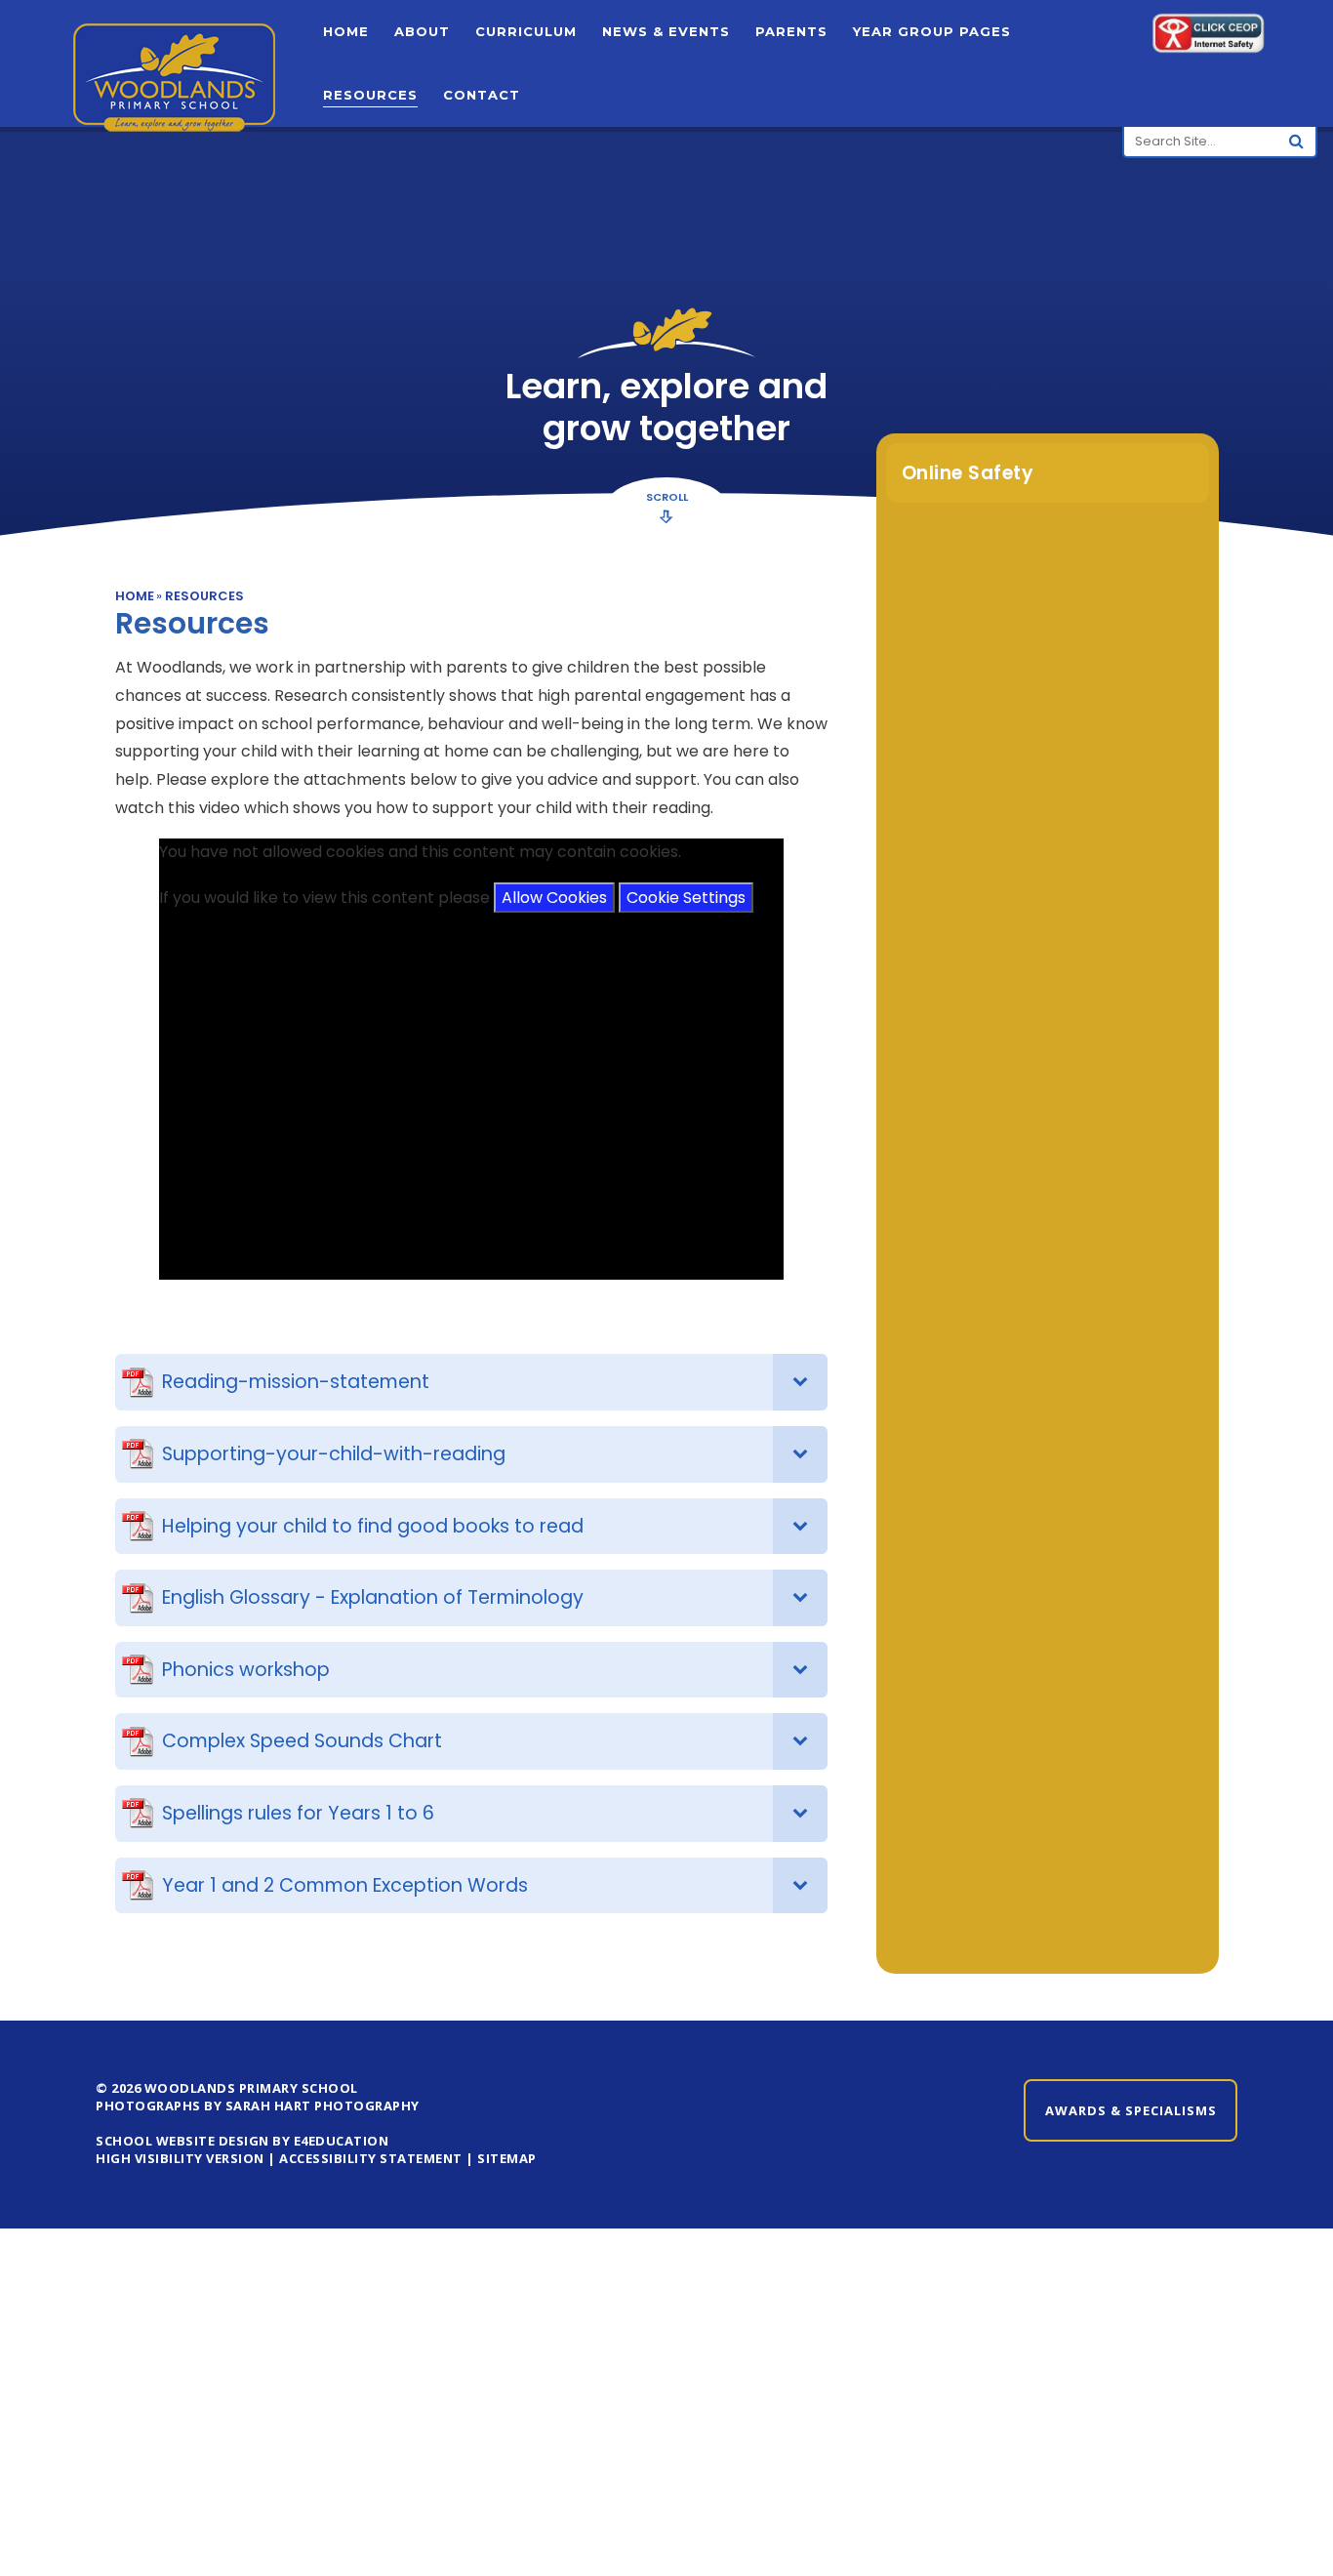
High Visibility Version (180, 2158)
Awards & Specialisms (1131, 2110)
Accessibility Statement (371, 2158)
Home (135, 596)
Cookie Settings (686, 898)
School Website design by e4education (242, 2141)
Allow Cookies (554, 898)
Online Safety (968, 473)
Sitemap (507, 2158)
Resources (204, 596)
